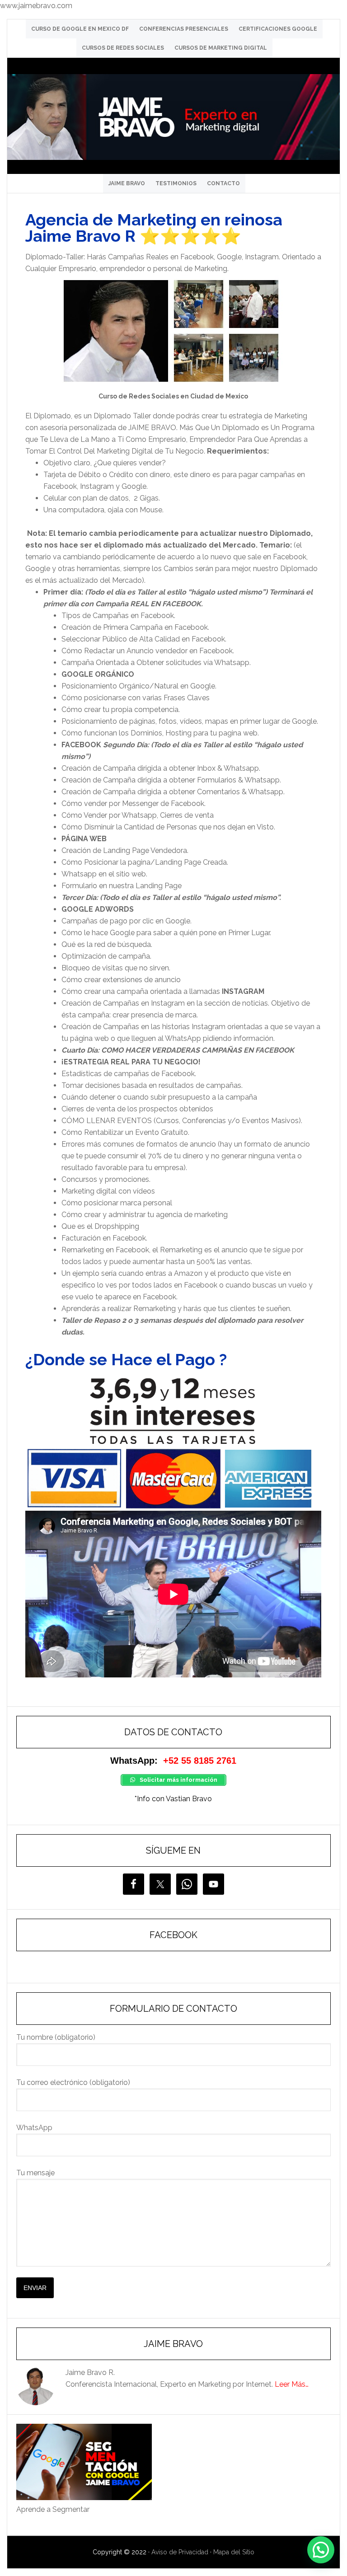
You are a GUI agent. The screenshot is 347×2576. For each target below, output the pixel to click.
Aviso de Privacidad (180, 2552)
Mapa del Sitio (234, 2552)
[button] (321, 2550)
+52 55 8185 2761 (200, 1761)
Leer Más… (292, 2384)
